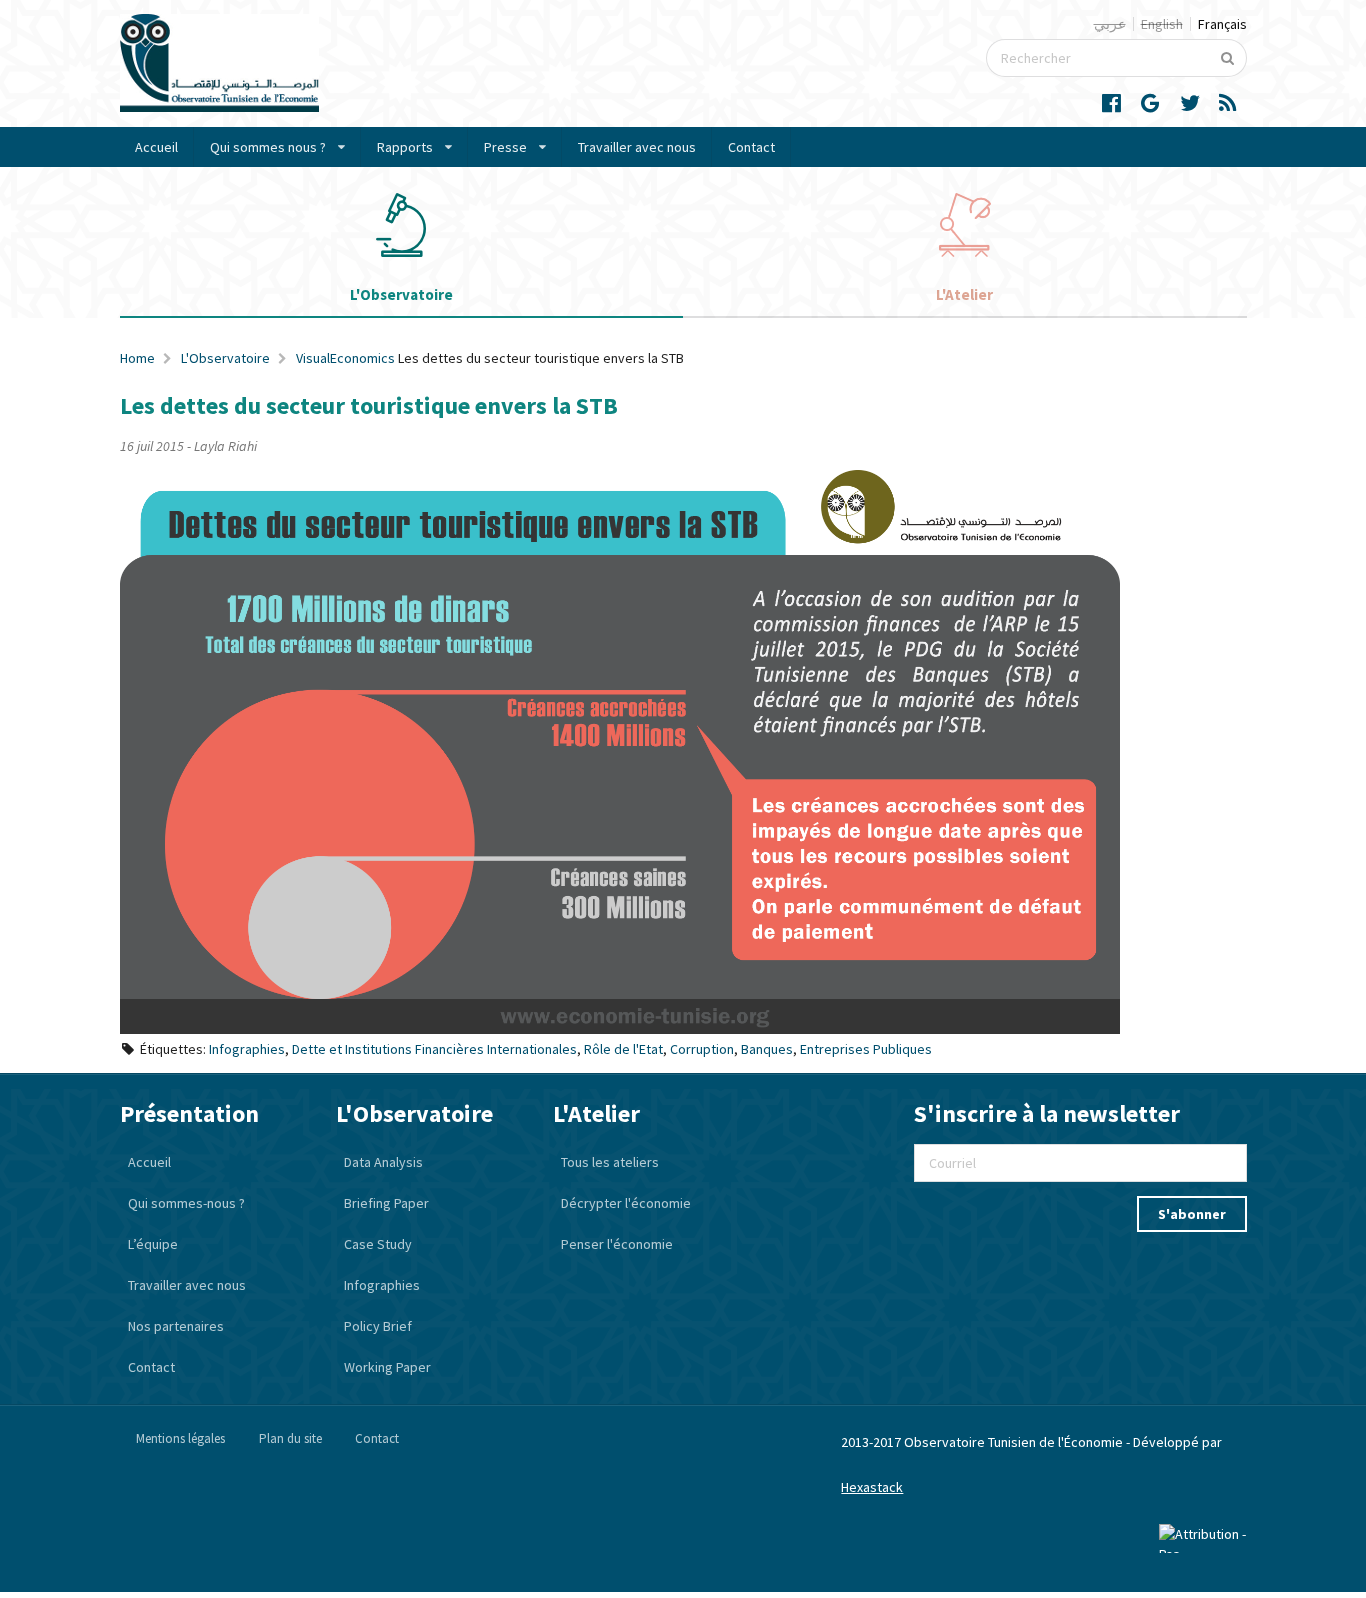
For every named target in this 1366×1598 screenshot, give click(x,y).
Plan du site (290, 1438)
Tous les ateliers (610, 1162)
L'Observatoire (225, 358)
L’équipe (153, 1244)
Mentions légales (180, 1438)
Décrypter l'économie (626, 1203)
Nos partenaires (176, 1326)
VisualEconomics (345, 358)
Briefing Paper (386, 1203)
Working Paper (387, 1367)
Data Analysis (383, 1162)
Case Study (378, 1244)
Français (1222, 24)
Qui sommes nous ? (268, 147)
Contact (751, 147)
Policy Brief (378, 1326)
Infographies (382, 1285)
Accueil (156, 147)
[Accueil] (219, 107)
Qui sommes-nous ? (186, 1203)
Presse (505, 147)
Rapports (405, 147)
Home (137, 358)
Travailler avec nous (637, 147)
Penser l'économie (617, 1244)
